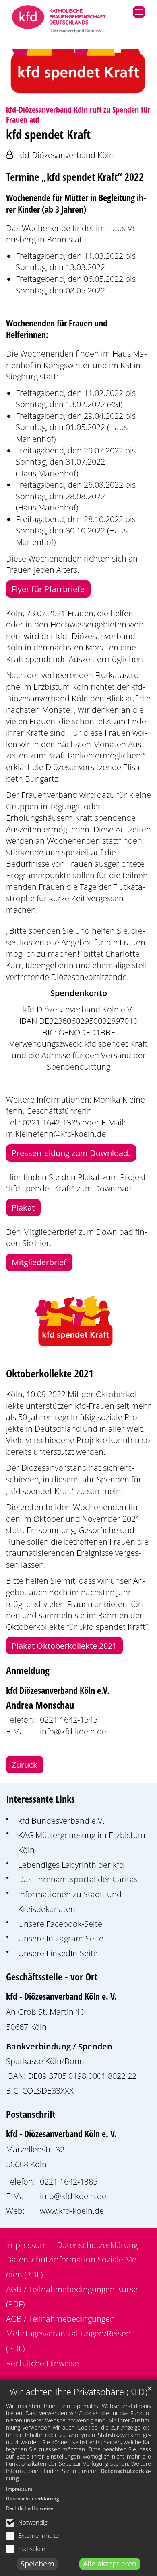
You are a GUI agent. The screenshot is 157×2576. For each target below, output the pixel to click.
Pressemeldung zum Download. (71, 1153)
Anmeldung (28, 1670)
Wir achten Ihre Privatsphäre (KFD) (78, 2392)
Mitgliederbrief (39, 1262)
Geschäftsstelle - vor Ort (52, 1977)
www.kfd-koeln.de (72, 2211)
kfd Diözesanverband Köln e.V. (58, 1690)
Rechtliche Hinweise (30, 2508)
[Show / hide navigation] (139, 12)
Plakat (23, 1207)
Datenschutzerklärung (33, 2499)
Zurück (25, 1764)
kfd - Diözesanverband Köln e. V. (61, 1996)
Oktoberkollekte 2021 (50, 1374)
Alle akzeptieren (110, 2564)
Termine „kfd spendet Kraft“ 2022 (75, 177)
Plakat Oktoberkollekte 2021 (64, 1646)
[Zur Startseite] (59, 20)
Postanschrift (31, 2114)
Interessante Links (40, 1799)
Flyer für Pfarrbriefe (48, 589)
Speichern (37, 2564)
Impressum (19, 2489)
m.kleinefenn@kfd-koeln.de (56, 1133)
